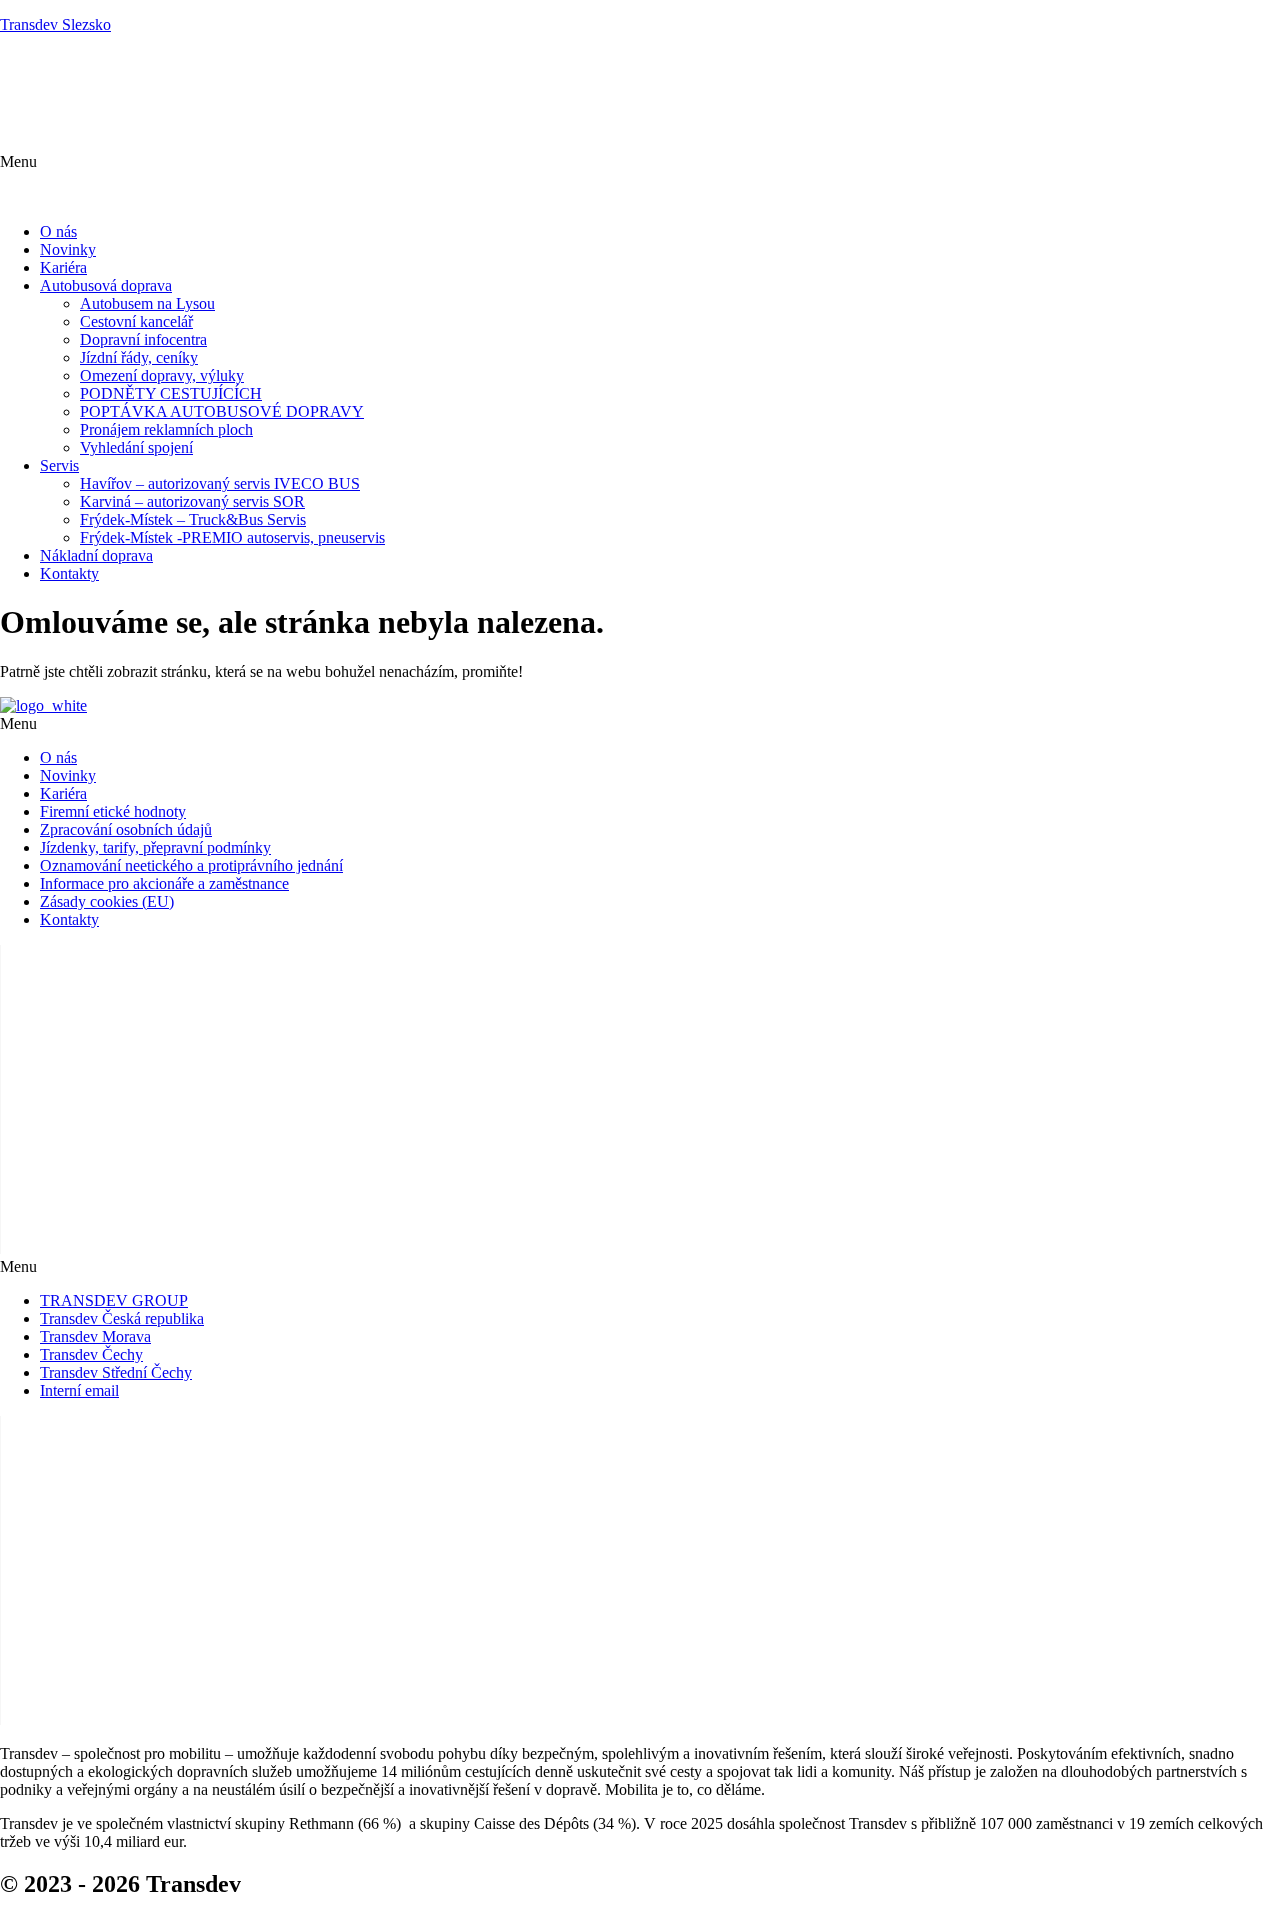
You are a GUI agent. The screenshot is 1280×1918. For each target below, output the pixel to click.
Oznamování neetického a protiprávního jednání (191, 865)
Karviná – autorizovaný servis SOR (192, 501)
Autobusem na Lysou (147, 303)
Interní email (79, 1390)
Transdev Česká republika (122, 1318)
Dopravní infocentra (143, 339)
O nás (58, 231)
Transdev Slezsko (55, 24)
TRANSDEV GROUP (114, 1300)
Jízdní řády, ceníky (139, 357)
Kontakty (69, 573)
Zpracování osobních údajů (126, 829)
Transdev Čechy (91, 1354)
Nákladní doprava (96, 555)
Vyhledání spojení (136, 447)
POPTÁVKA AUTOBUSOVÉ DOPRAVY (222, 411)
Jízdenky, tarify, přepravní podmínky (155, 847)
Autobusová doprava (106, 285)
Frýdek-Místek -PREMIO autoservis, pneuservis (232, 537)
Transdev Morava (95, 1336)
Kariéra (63, 267)
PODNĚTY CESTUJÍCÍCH (171, 393)
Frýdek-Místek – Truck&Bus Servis (193, 519)
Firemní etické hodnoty (113, 811)
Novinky (68, 249)
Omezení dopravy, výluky (162, 375)
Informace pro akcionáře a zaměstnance (164, 883)
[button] (640, 180)
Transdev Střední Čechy (116, 1372)
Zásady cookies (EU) (107, 901)
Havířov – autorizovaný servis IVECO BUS (220, 483)
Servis (59, 465)
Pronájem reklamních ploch (166, 429)
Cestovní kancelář (136, 321)
